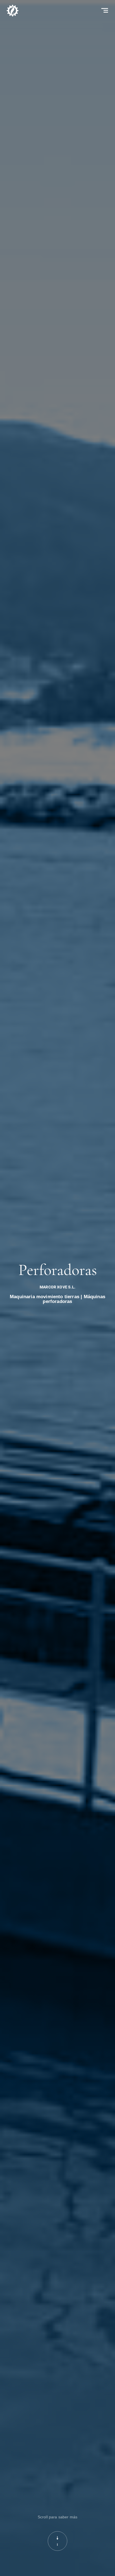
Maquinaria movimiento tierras (45, 1297)
